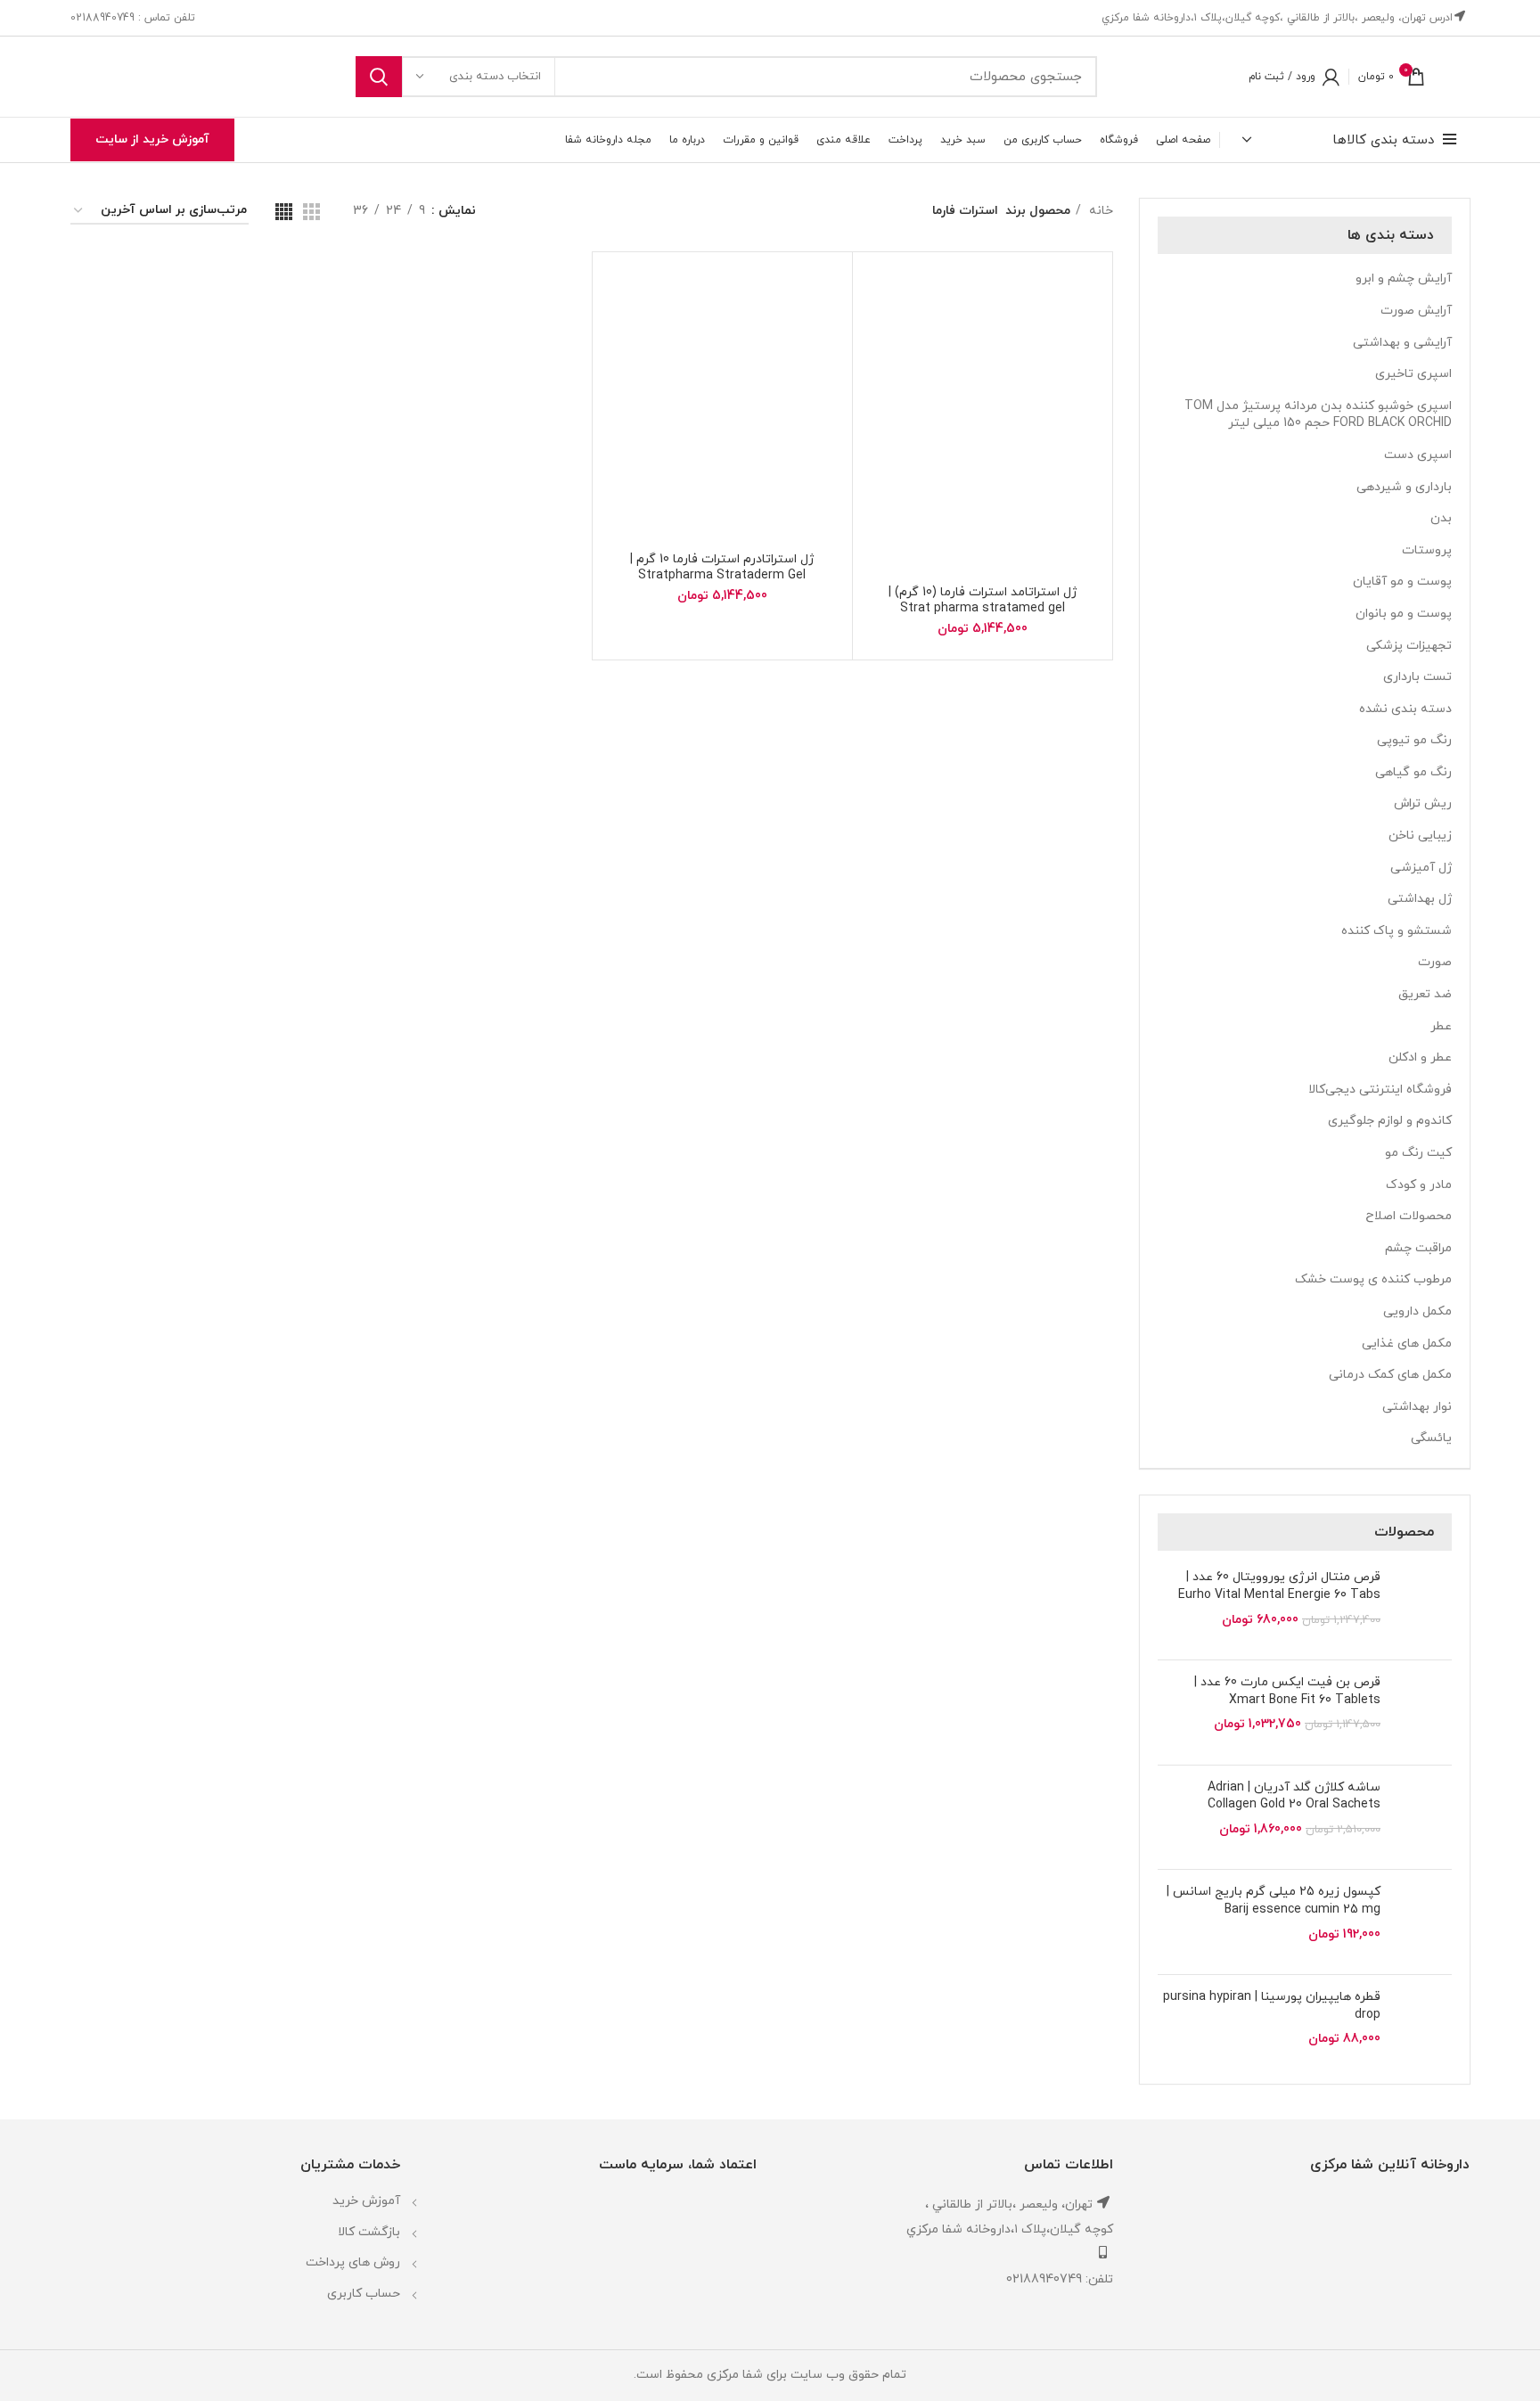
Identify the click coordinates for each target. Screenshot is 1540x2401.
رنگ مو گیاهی (1413, 772)
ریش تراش (1423, 803)
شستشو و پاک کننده (1397, 931)
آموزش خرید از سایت (152, 139)
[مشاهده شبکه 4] (284, 212)
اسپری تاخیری (1413, 374)
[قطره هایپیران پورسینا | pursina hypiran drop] (1423, 2027)
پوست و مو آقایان (1402, 582)
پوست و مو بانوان (1404, 614)
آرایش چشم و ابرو (1404, 279)
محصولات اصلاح (1409, 1216)
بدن (1441, 518)
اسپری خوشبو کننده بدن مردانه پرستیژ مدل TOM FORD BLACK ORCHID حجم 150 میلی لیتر (1318, 415)
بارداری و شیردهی (1404, 487)
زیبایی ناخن (1420, 836)
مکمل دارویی (1417, 1311)
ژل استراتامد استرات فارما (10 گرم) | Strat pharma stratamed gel (983, 600)
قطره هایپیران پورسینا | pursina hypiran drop (1272, 2006)
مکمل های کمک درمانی (1390, 1375)
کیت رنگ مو (1418, 1153)
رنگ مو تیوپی (1414, 740)
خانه (1099, 211)
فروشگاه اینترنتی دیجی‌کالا (1380, 1090)
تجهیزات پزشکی (1409, 646)
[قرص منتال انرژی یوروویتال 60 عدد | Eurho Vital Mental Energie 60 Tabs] (1423, 1607)
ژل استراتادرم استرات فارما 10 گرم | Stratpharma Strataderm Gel (722, 567)
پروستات (1427, 550)
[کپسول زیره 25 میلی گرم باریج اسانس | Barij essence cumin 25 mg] (1423, 1922)
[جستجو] (379, 77)
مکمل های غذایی (1407, 1344)
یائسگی (1431, 1438)
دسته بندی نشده (1405, 709)
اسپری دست (1418, 455)
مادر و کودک (1419, 1185)
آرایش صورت (1416, 311)
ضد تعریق (1425, 994)
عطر (1441, 1026)
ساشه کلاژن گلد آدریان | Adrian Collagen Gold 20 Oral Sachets (1294, 1796)
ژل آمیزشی (1421, 868)
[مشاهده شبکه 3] (311, 212)
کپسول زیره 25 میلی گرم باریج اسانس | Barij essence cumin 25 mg (1274, 1901)
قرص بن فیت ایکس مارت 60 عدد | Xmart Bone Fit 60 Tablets (1287, 1691)
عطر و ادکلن (1420, 1057)
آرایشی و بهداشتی (1402, 343)
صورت (1435, 962)
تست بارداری (1417, 677)
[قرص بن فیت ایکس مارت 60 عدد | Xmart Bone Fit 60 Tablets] (1423, 1713)
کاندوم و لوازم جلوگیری (1390, 1121)
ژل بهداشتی (1420, 899)
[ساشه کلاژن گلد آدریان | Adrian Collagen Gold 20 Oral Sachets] (1423, 1818)
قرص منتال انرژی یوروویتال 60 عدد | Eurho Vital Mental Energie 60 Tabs (1279, 1586)
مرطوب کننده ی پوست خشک (1373, 1279)
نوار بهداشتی (1417, 1407)
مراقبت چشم (1418, 1248)
